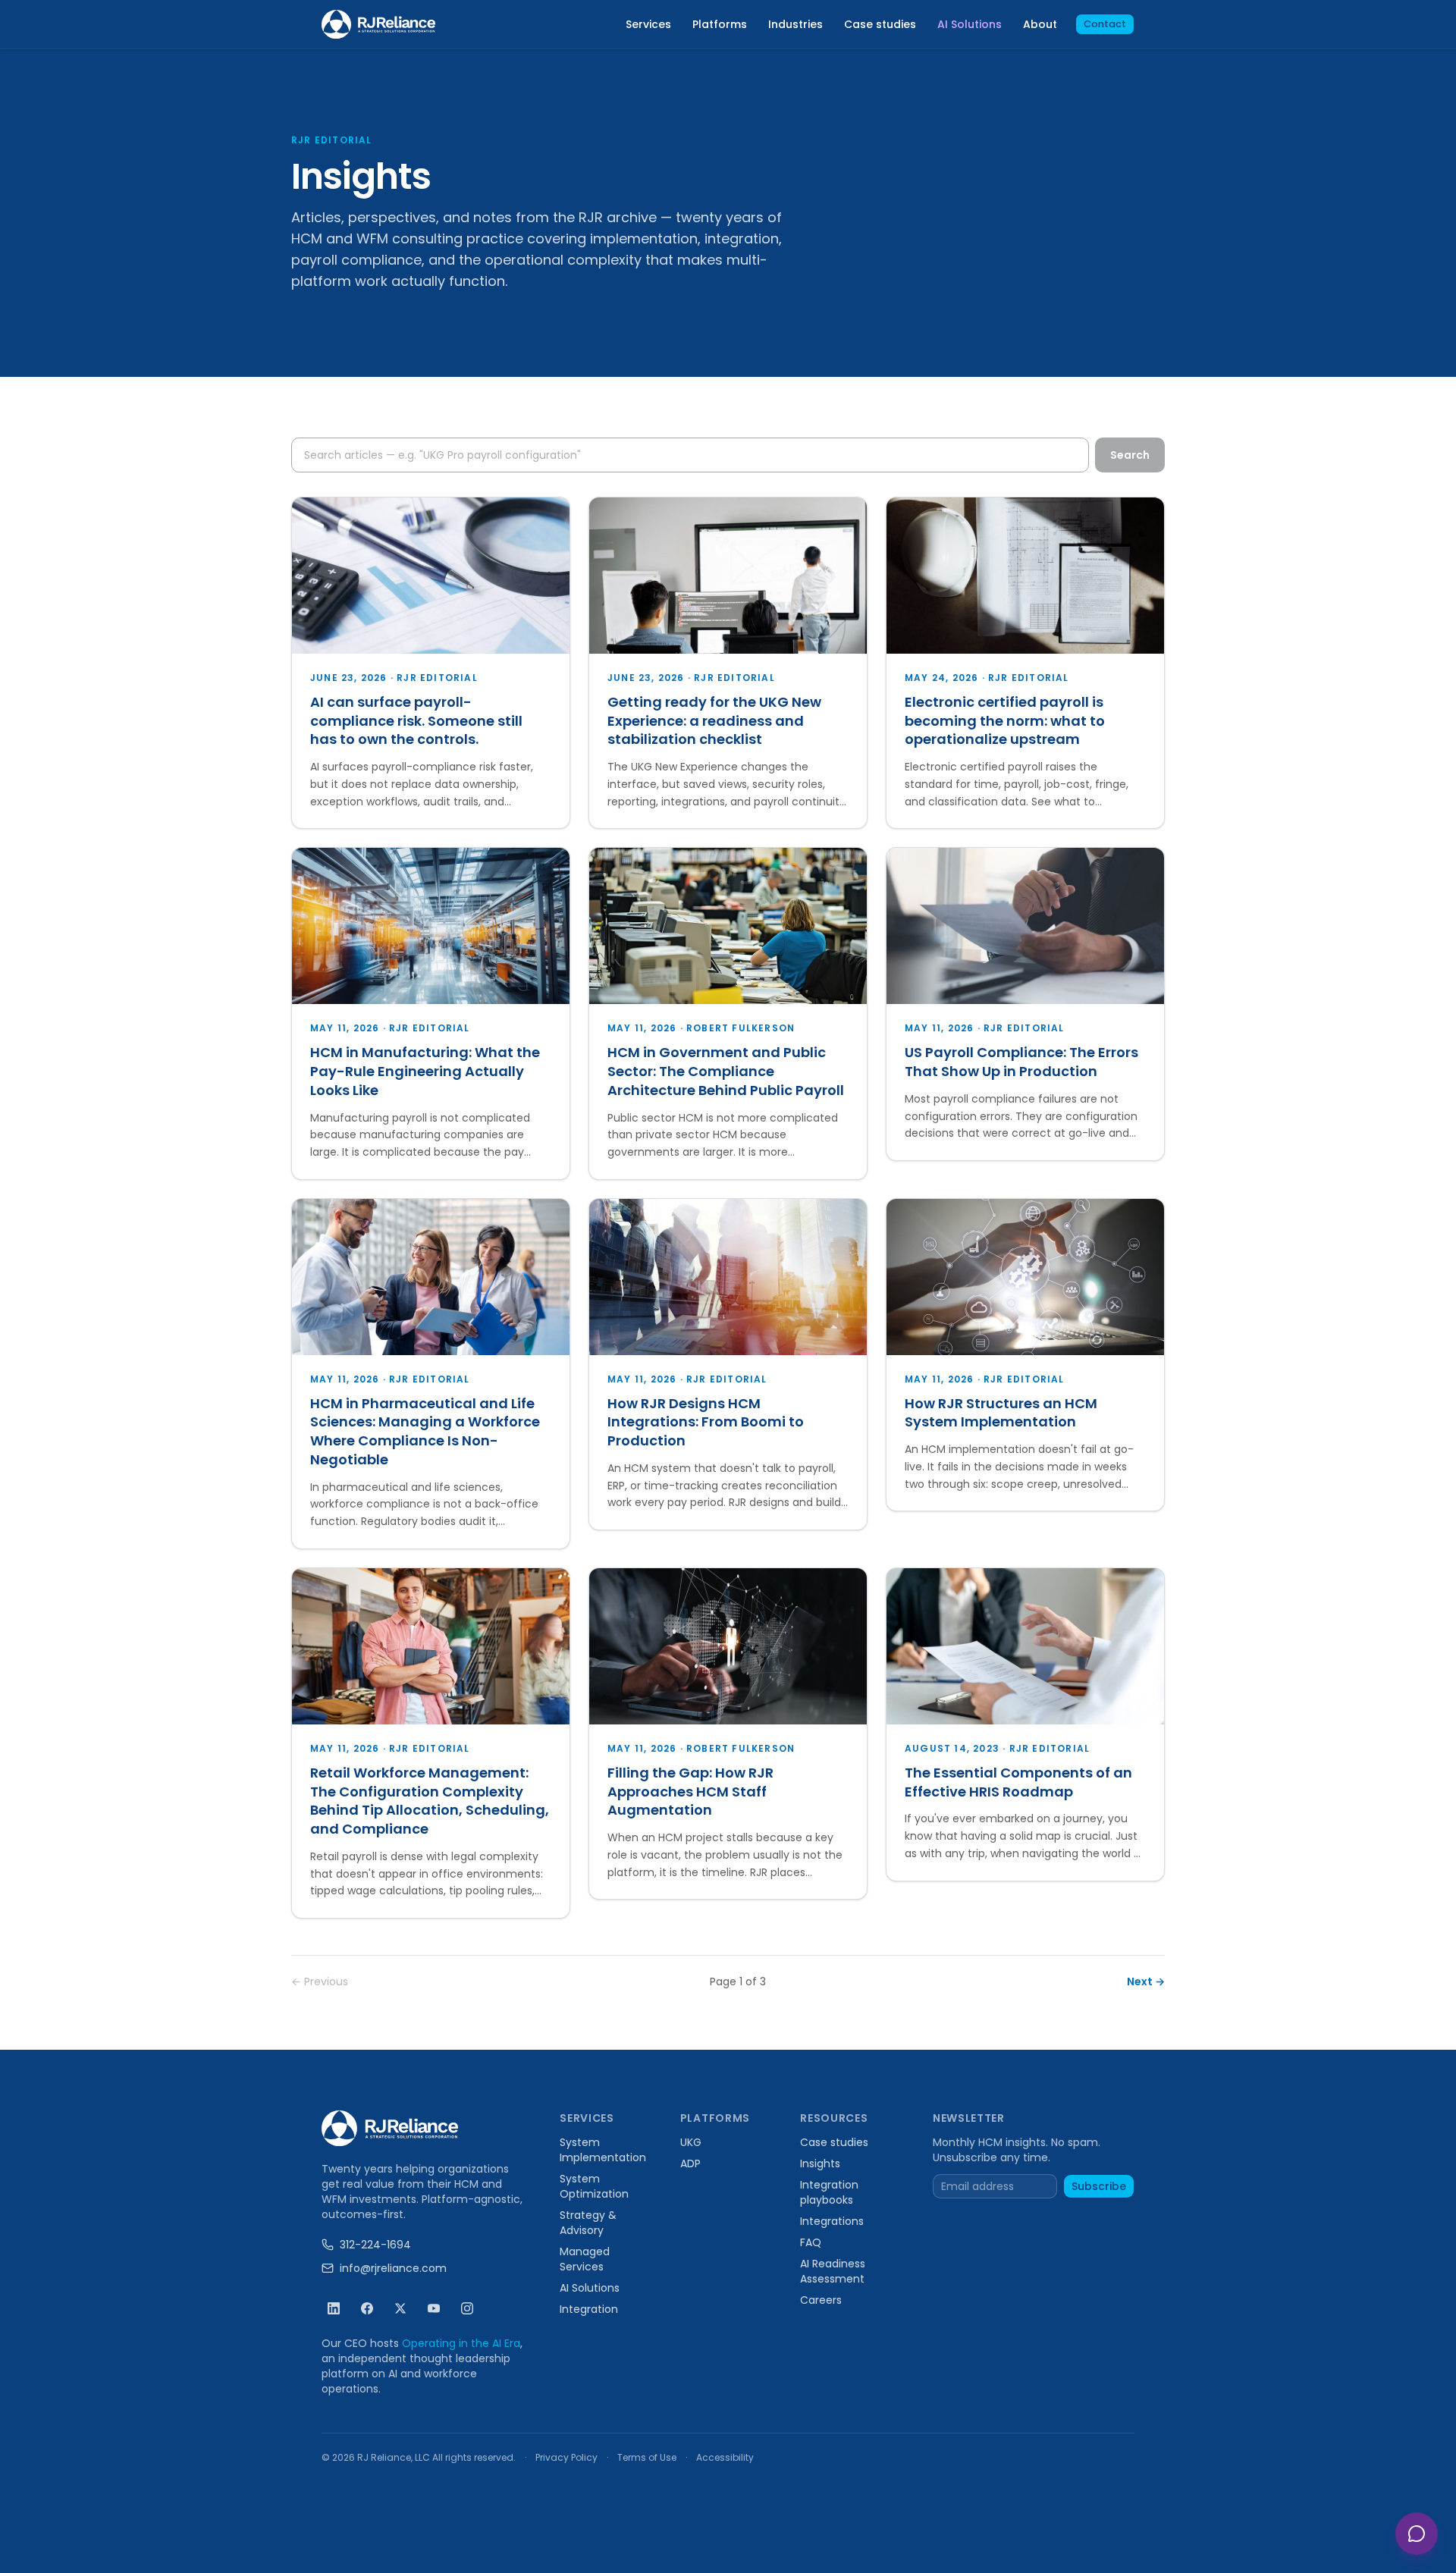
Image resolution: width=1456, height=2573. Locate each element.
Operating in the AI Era (461, 2343)
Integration (589, 2309)
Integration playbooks (829, 2192)
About (1040, 24)
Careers (821, 2300)
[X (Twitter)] (400, 2308)
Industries (795, 24)
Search (1130, 455)
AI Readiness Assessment (833, 2271)
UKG (691, 2142)
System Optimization (594, 2186)
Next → (1146, 1982)
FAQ (811, 2242)
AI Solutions (970, 24)
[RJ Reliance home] (378, 25)
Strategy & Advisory (588, 2223)
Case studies (880, 24)
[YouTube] (434, 2308)
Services (648, 24)
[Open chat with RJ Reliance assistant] (1417, 2534)
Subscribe (1099, 2186)
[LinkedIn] (334, 2308)
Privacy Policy (566, 2458)
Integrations (832, 2221)
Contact (1105, 24)
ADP (690, 2164)
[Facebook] (367, 2308)
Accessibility (725, 2458)
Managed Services (585, 2259)
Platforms (720, 24)
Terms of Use (647, 2458)
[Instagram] (467, 2308)
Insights (820, 2164)
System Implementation (603, 2150)
